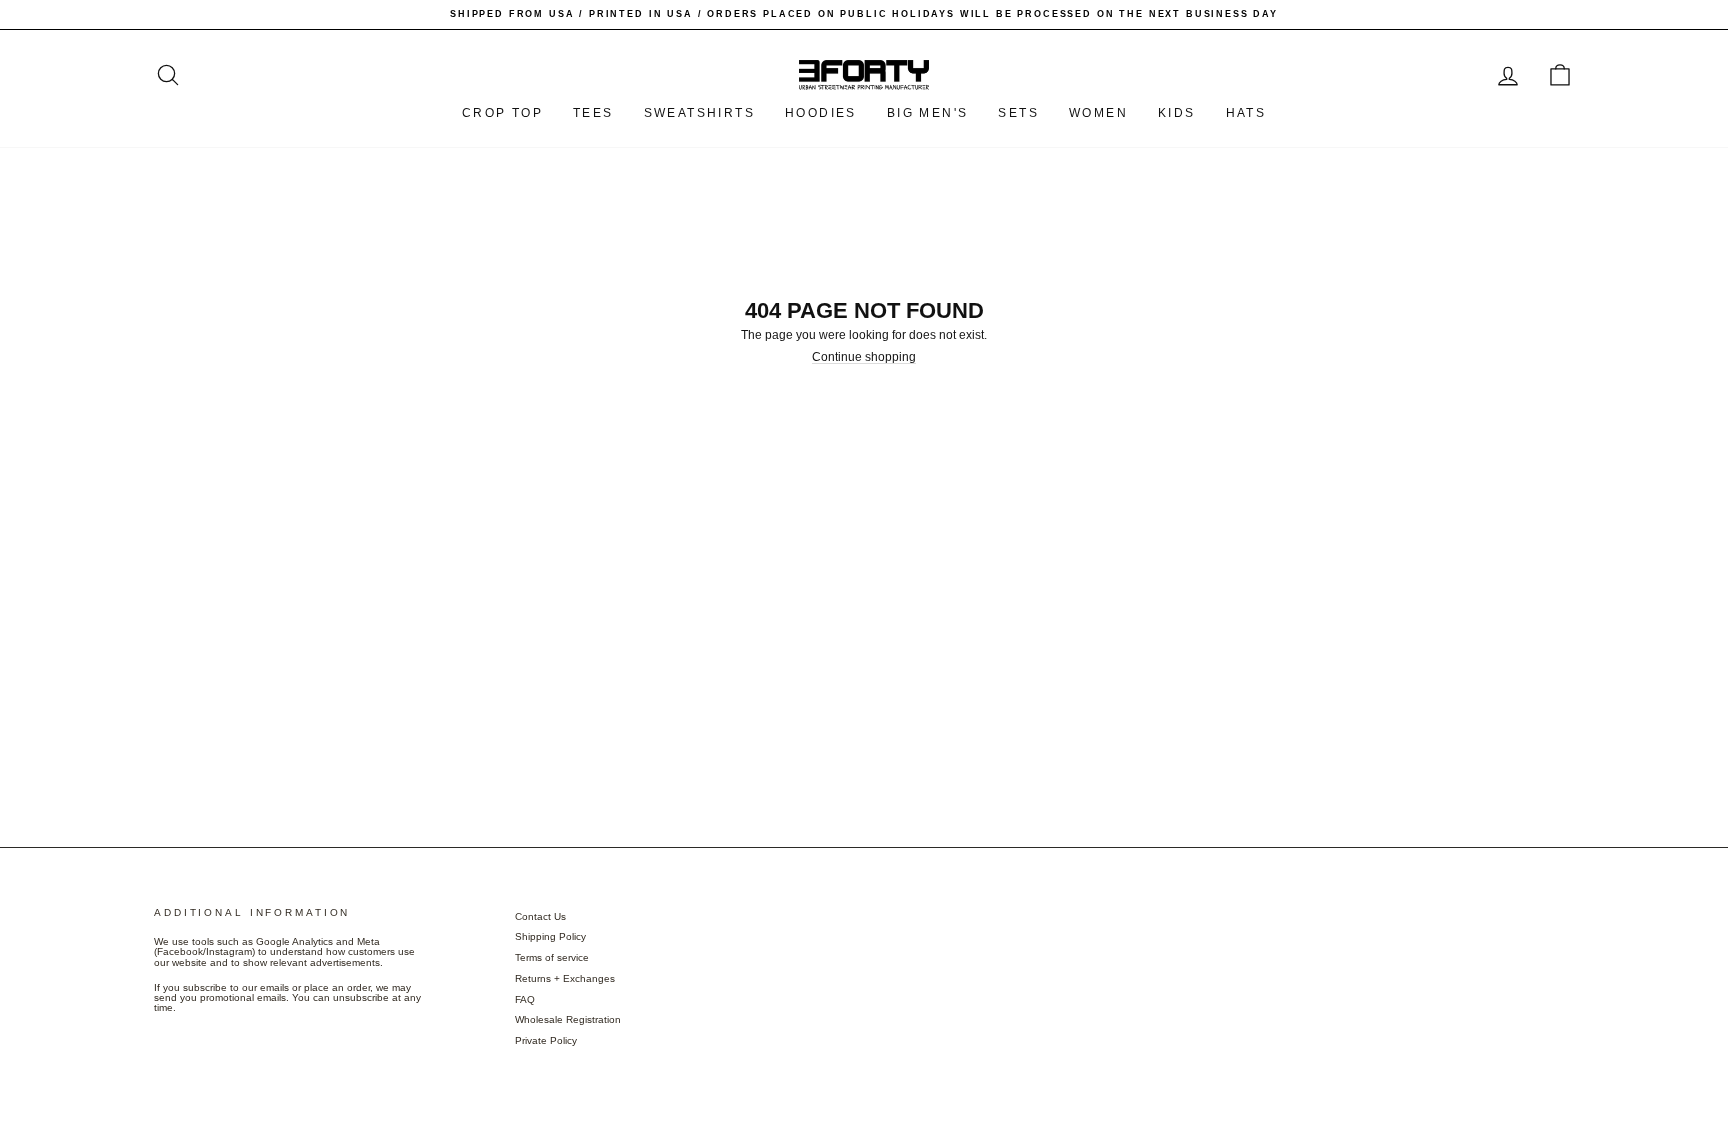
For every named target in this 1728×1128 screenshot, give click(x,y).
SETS (1018, 113)
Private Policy (546, 1040)
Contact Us (540, 916)
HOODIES (821, 113)
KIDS (1177, 113)
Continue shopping (864, 357)
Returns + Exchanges (565, 978)
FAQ (525, 999)
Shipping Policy (550, 936)
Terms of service (552, 957)
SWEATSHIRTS (699, 113)
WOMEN (1098, 113)
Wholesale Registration (568, 1019)
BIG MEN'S (928, 113)
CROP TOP (502, 113)
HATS (1246, 113)
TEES (593, 113)
